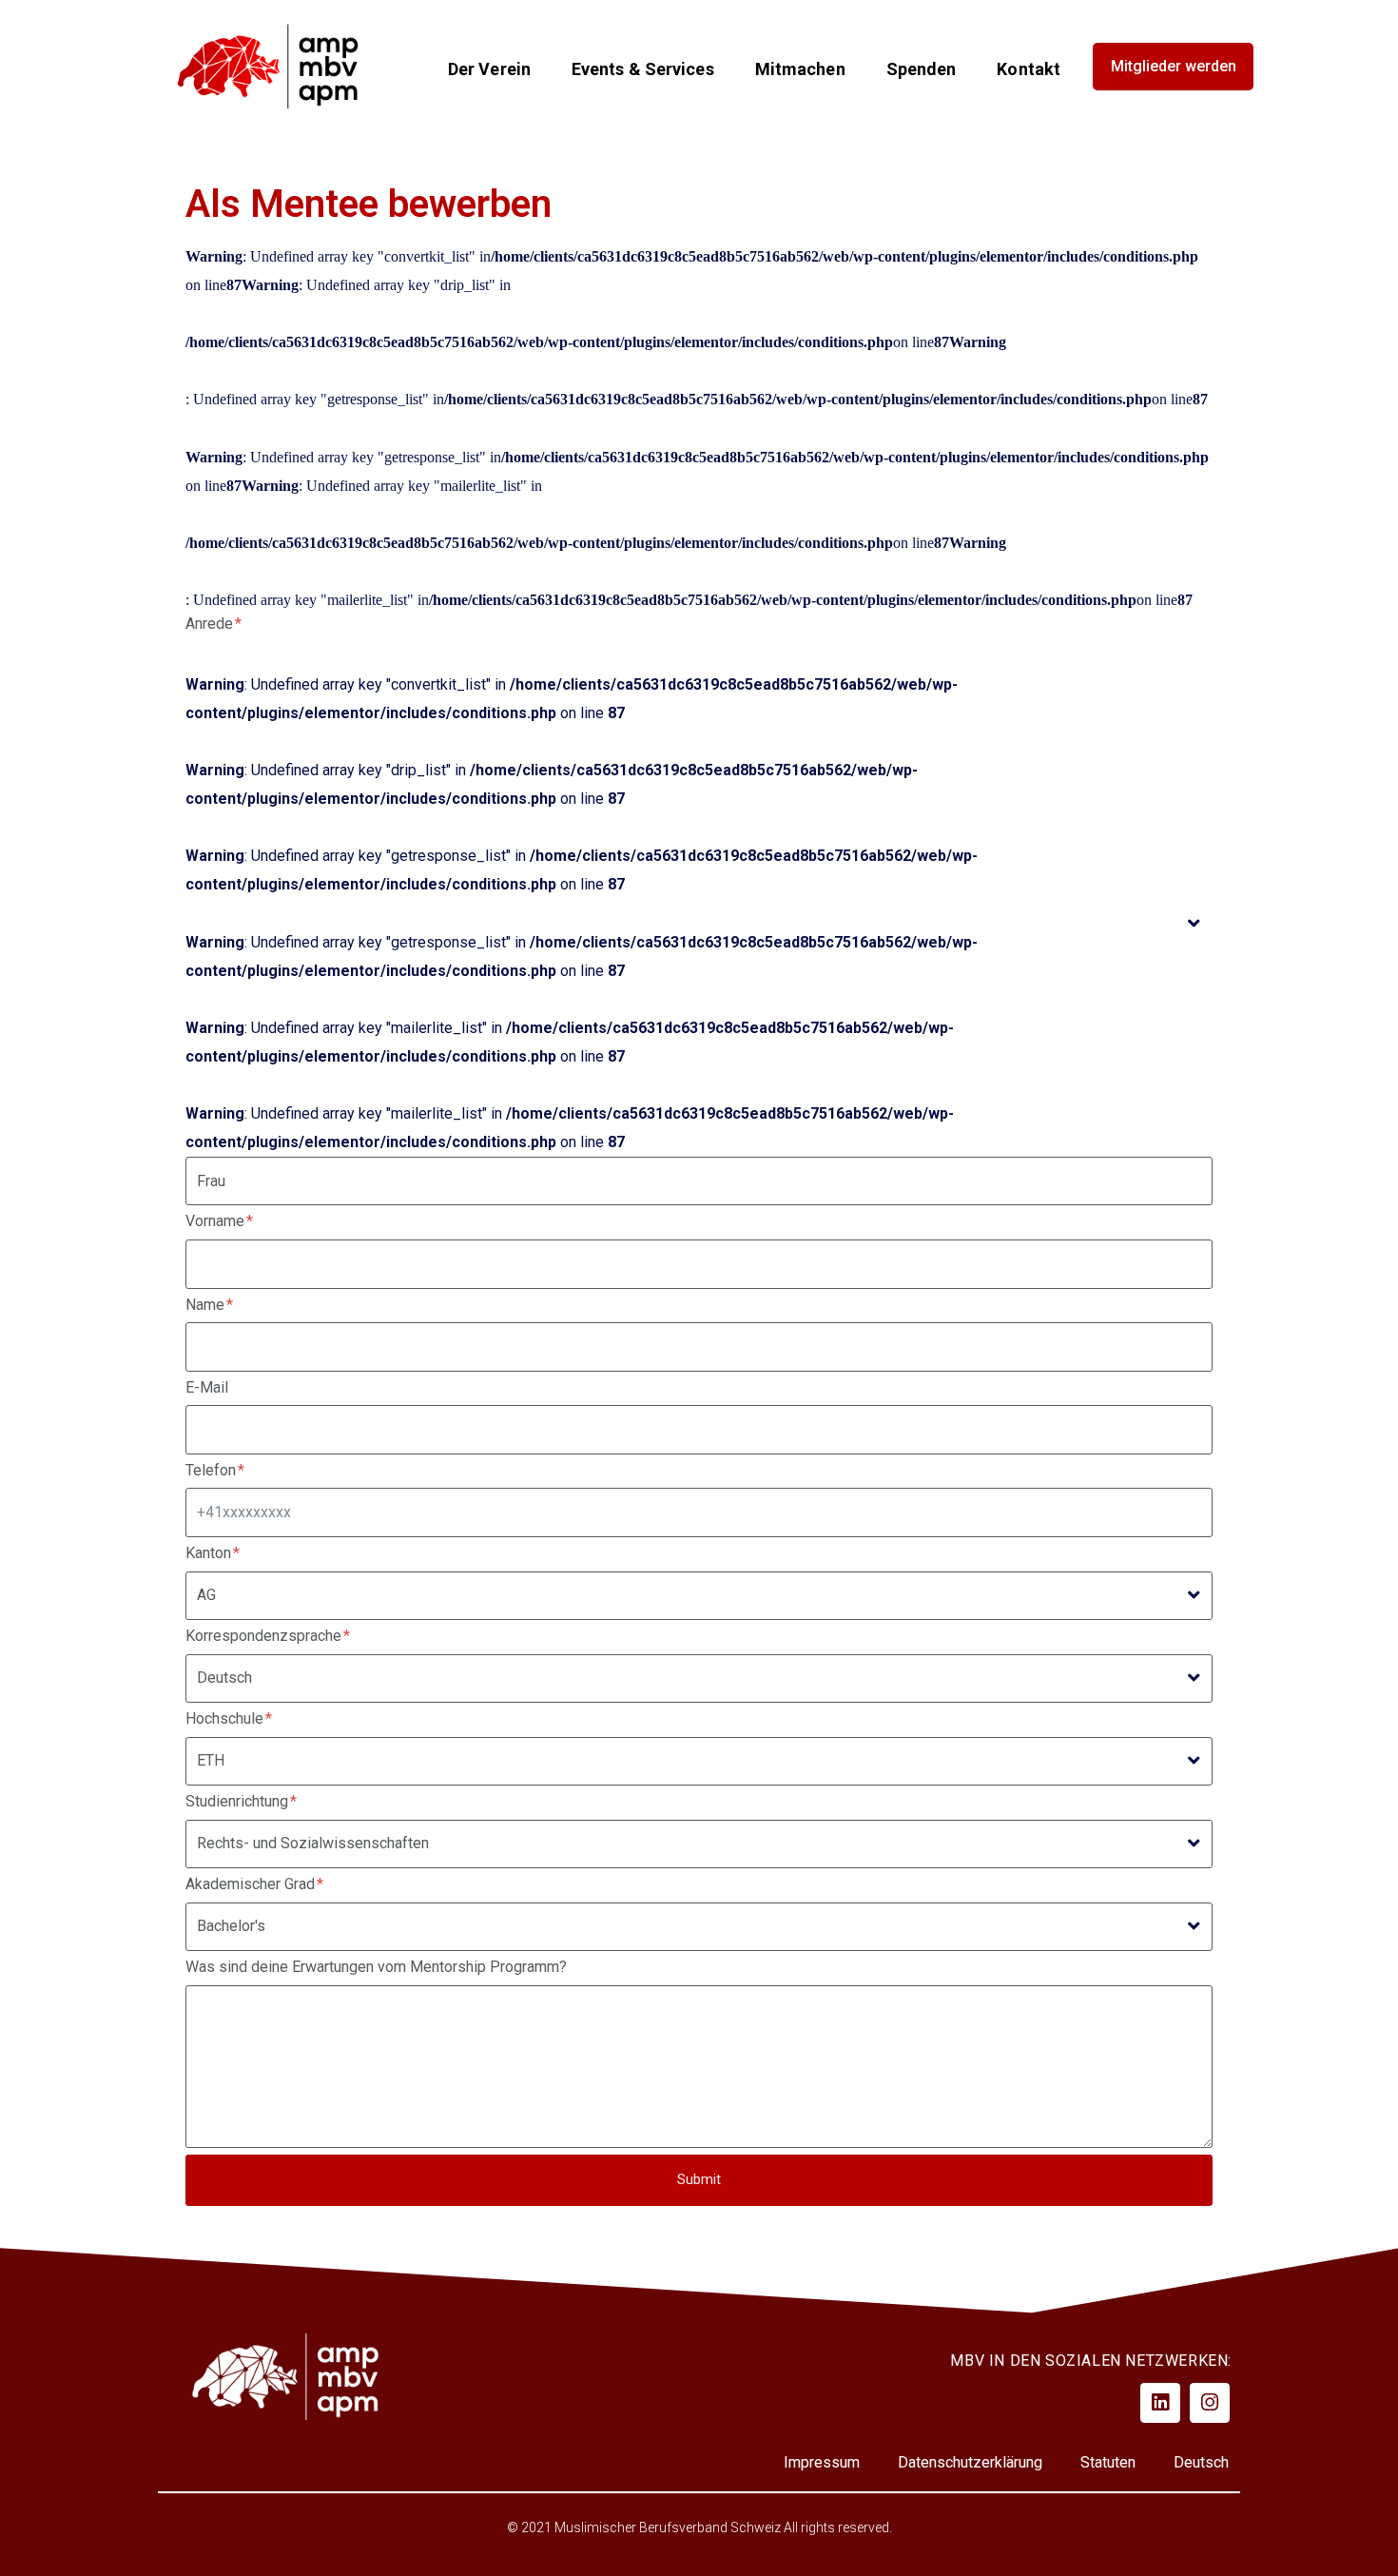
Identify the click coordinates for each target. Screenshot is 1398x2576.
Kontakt (1029, 69)
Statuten (1108, 2462)
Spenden (922, 69)
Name (207, 1305)
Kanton (210, 1553)
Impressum (822, 2462)
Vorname (217, 1221)
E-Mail (207, 1387)
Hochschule (226, 1718)
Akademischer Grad (252, 1884)
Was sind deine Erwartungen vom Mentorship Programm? (376, 1967)
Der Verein (489, 69)
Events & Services (643, 69)
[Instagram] (1210, 2403)
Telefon (213, 1470)
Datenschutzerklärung (970, 2462)
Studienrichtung (239, 1801)
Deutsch (1201, 2462)
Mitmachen (800, 69)
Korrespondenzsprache (265, 1636)
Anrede (211, 624)
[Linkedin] (1160, 2403)
